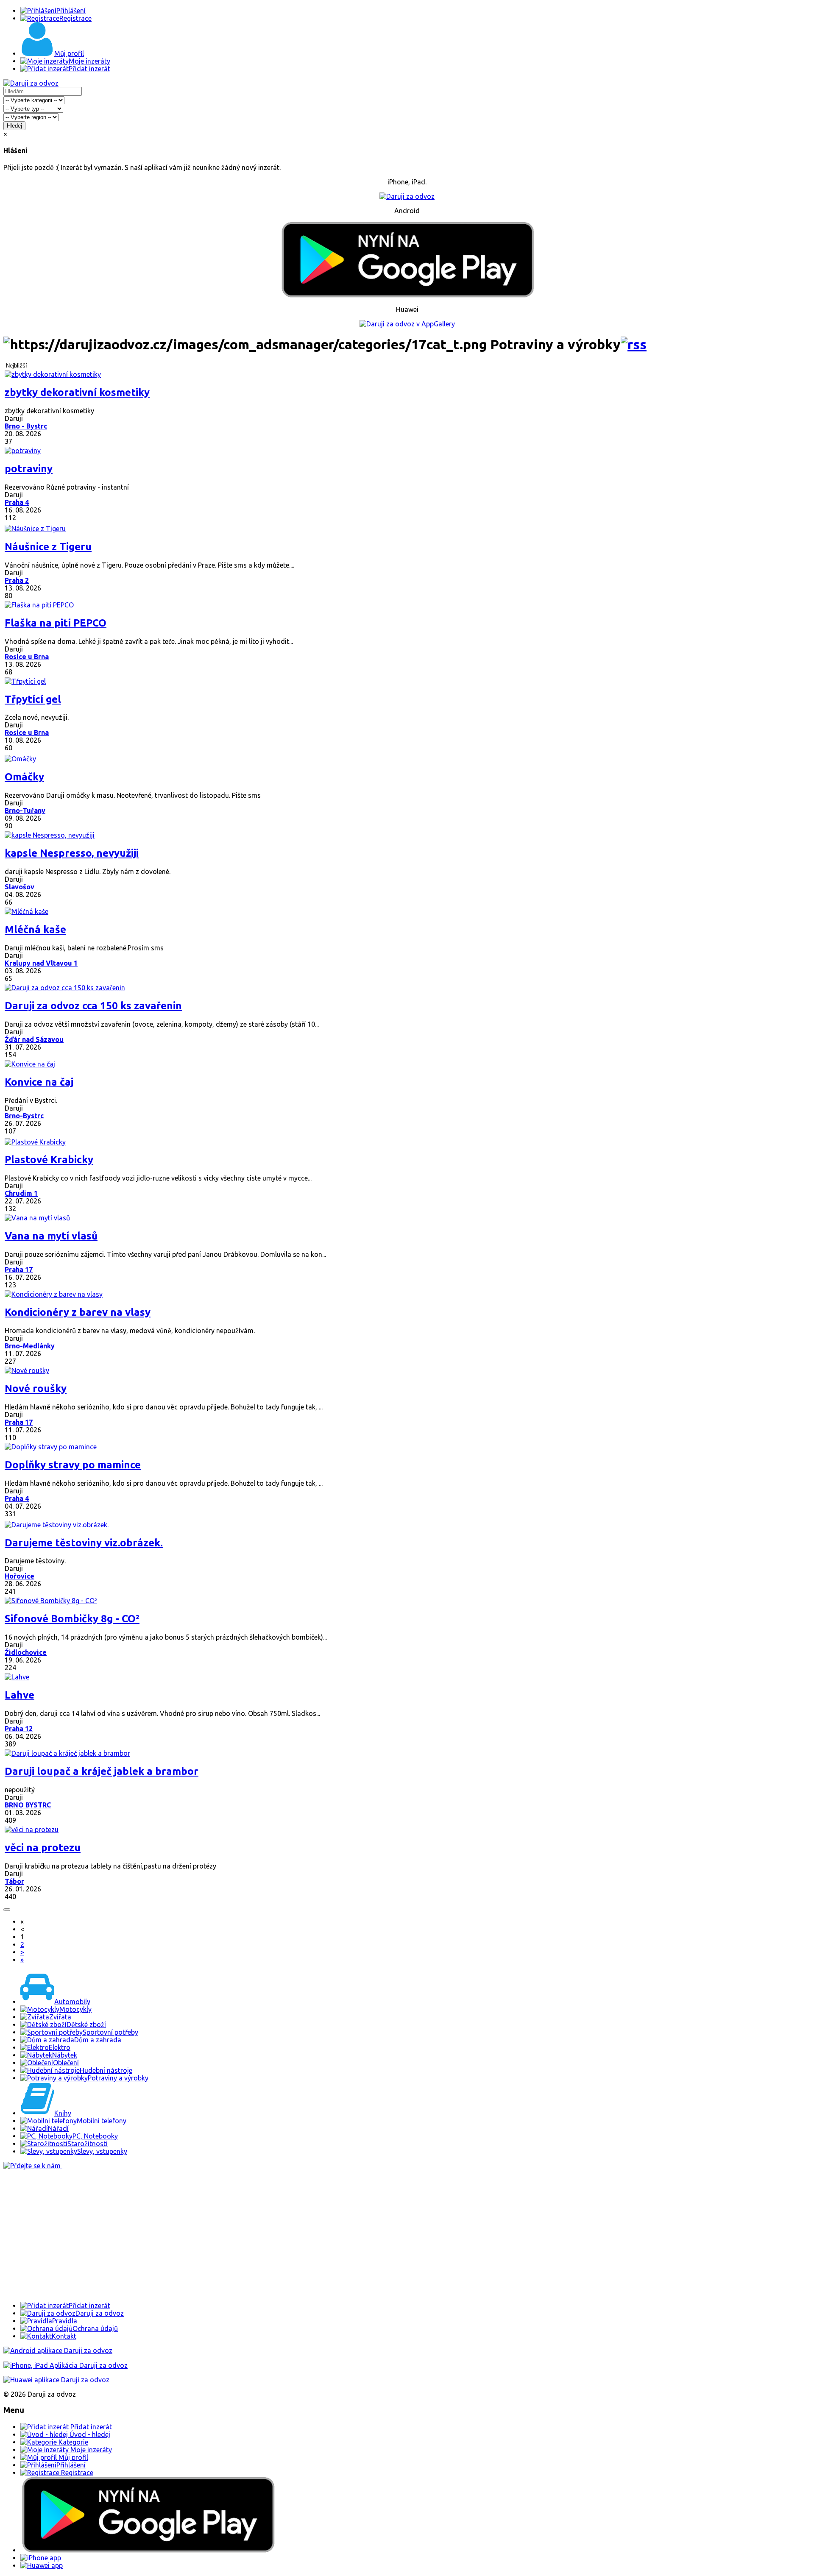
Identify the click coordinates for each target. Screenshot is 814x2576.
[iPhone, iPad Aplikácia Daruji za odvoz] (66, 2365)
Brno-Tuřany (25, 810)
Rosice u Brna (27, 657)
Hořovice (20, 1576)
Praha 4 (17, 502)
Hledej (14, 126)
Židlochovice (26, 1652)
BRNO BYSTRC (28, 1805)
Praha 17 (19, 1270)
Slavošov (20, 887)
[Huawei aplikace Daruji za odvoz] (56, 2380)
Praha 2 (17, 580)
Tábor (14, 1881)
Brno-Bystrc (24, 1116)
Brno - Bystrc (26, 426)
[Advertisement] (258, 2236)
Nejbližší (17, 366)
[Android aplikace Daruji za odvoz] (58, 2350)
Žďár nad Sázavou (34, 1039)
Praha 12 (19, 1729)
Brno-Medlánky (30, 1346)
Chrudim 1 (21, 1193)
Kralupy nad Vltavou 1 (41, 963)
